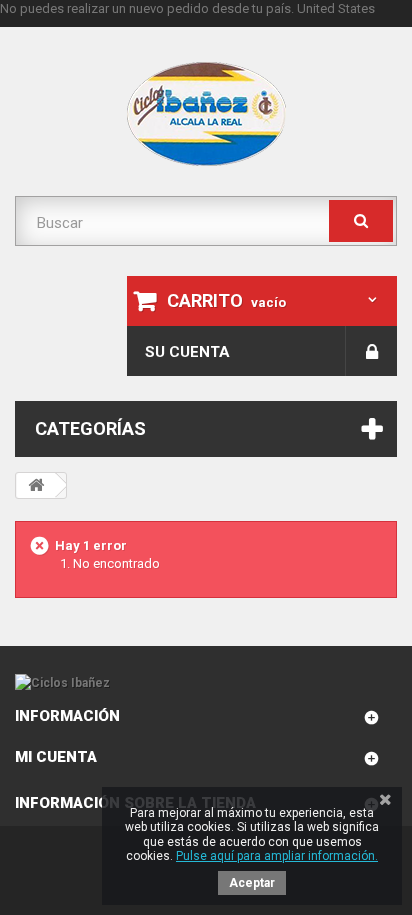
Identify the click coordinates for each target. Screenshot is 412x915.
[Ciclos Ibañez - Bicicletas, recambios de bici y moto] (206, 114)
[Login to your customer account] (371, 351)
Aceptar (252, 883)
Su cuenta (187, 352)
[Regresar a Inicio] (36, 485)
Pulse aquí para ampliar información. (277, 856)
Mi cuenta (56, 757)
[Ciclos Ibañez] (206, 683)
